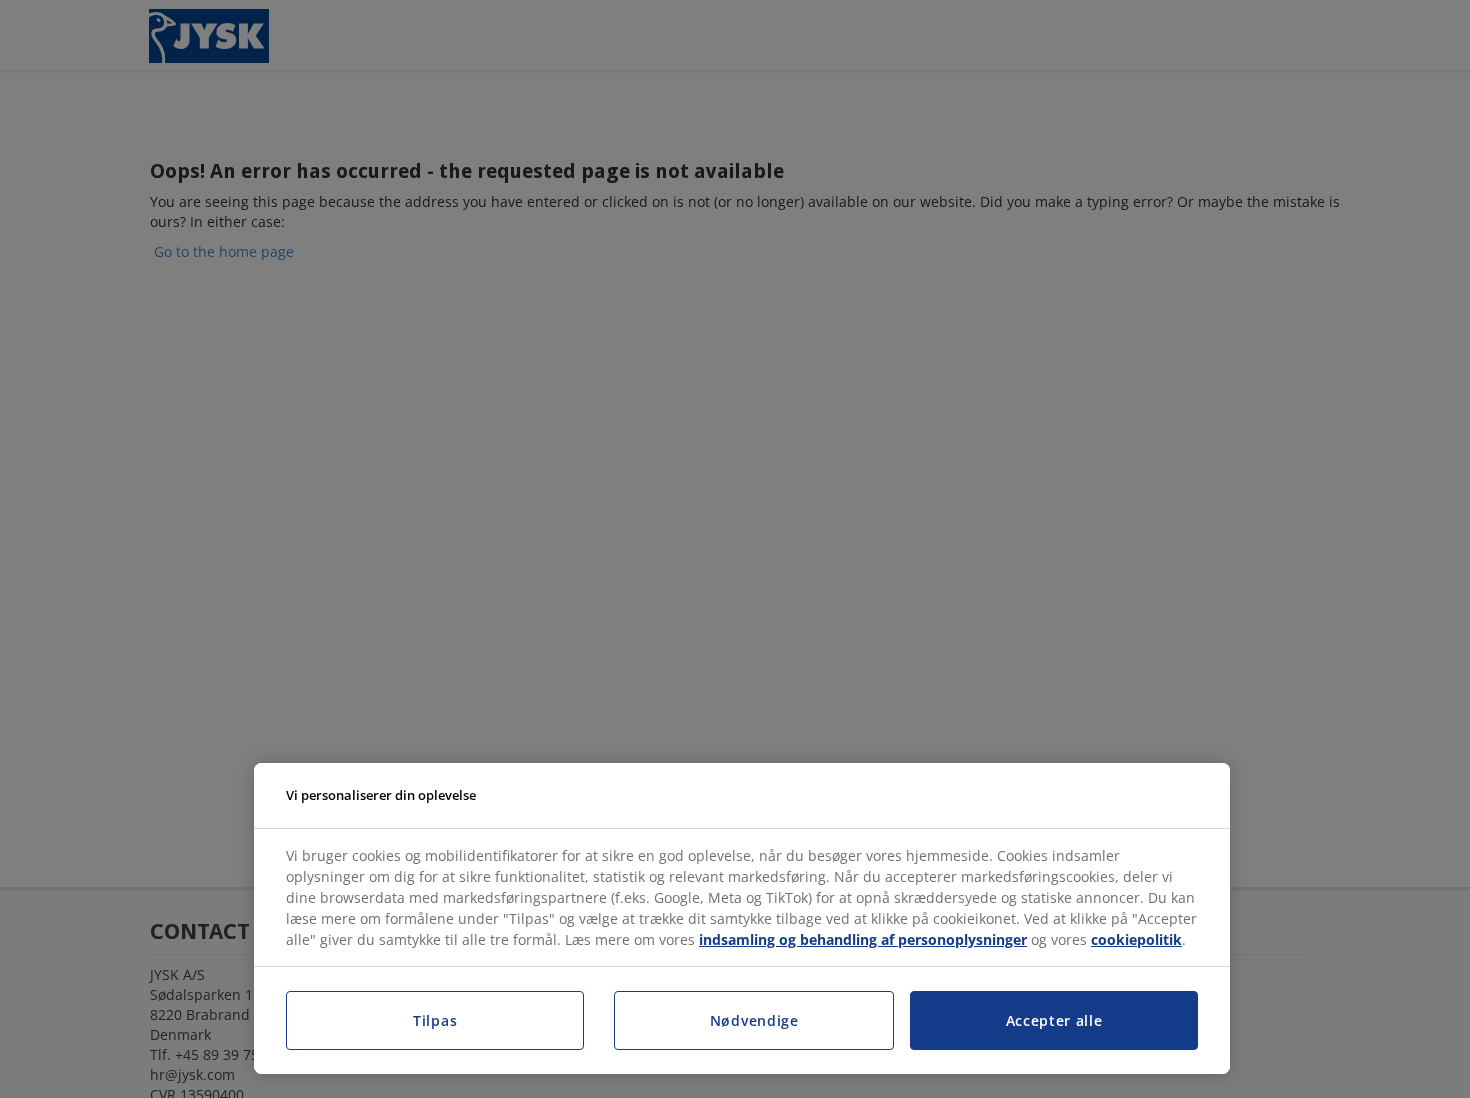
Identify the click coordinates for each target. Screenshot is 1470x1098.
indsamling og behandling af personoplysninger (863, 939)
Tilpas (435, 1020)
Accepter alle (1054, 1020)
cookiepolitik (1136, 939)
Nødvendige (754, 1020)
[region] (742, 919)
